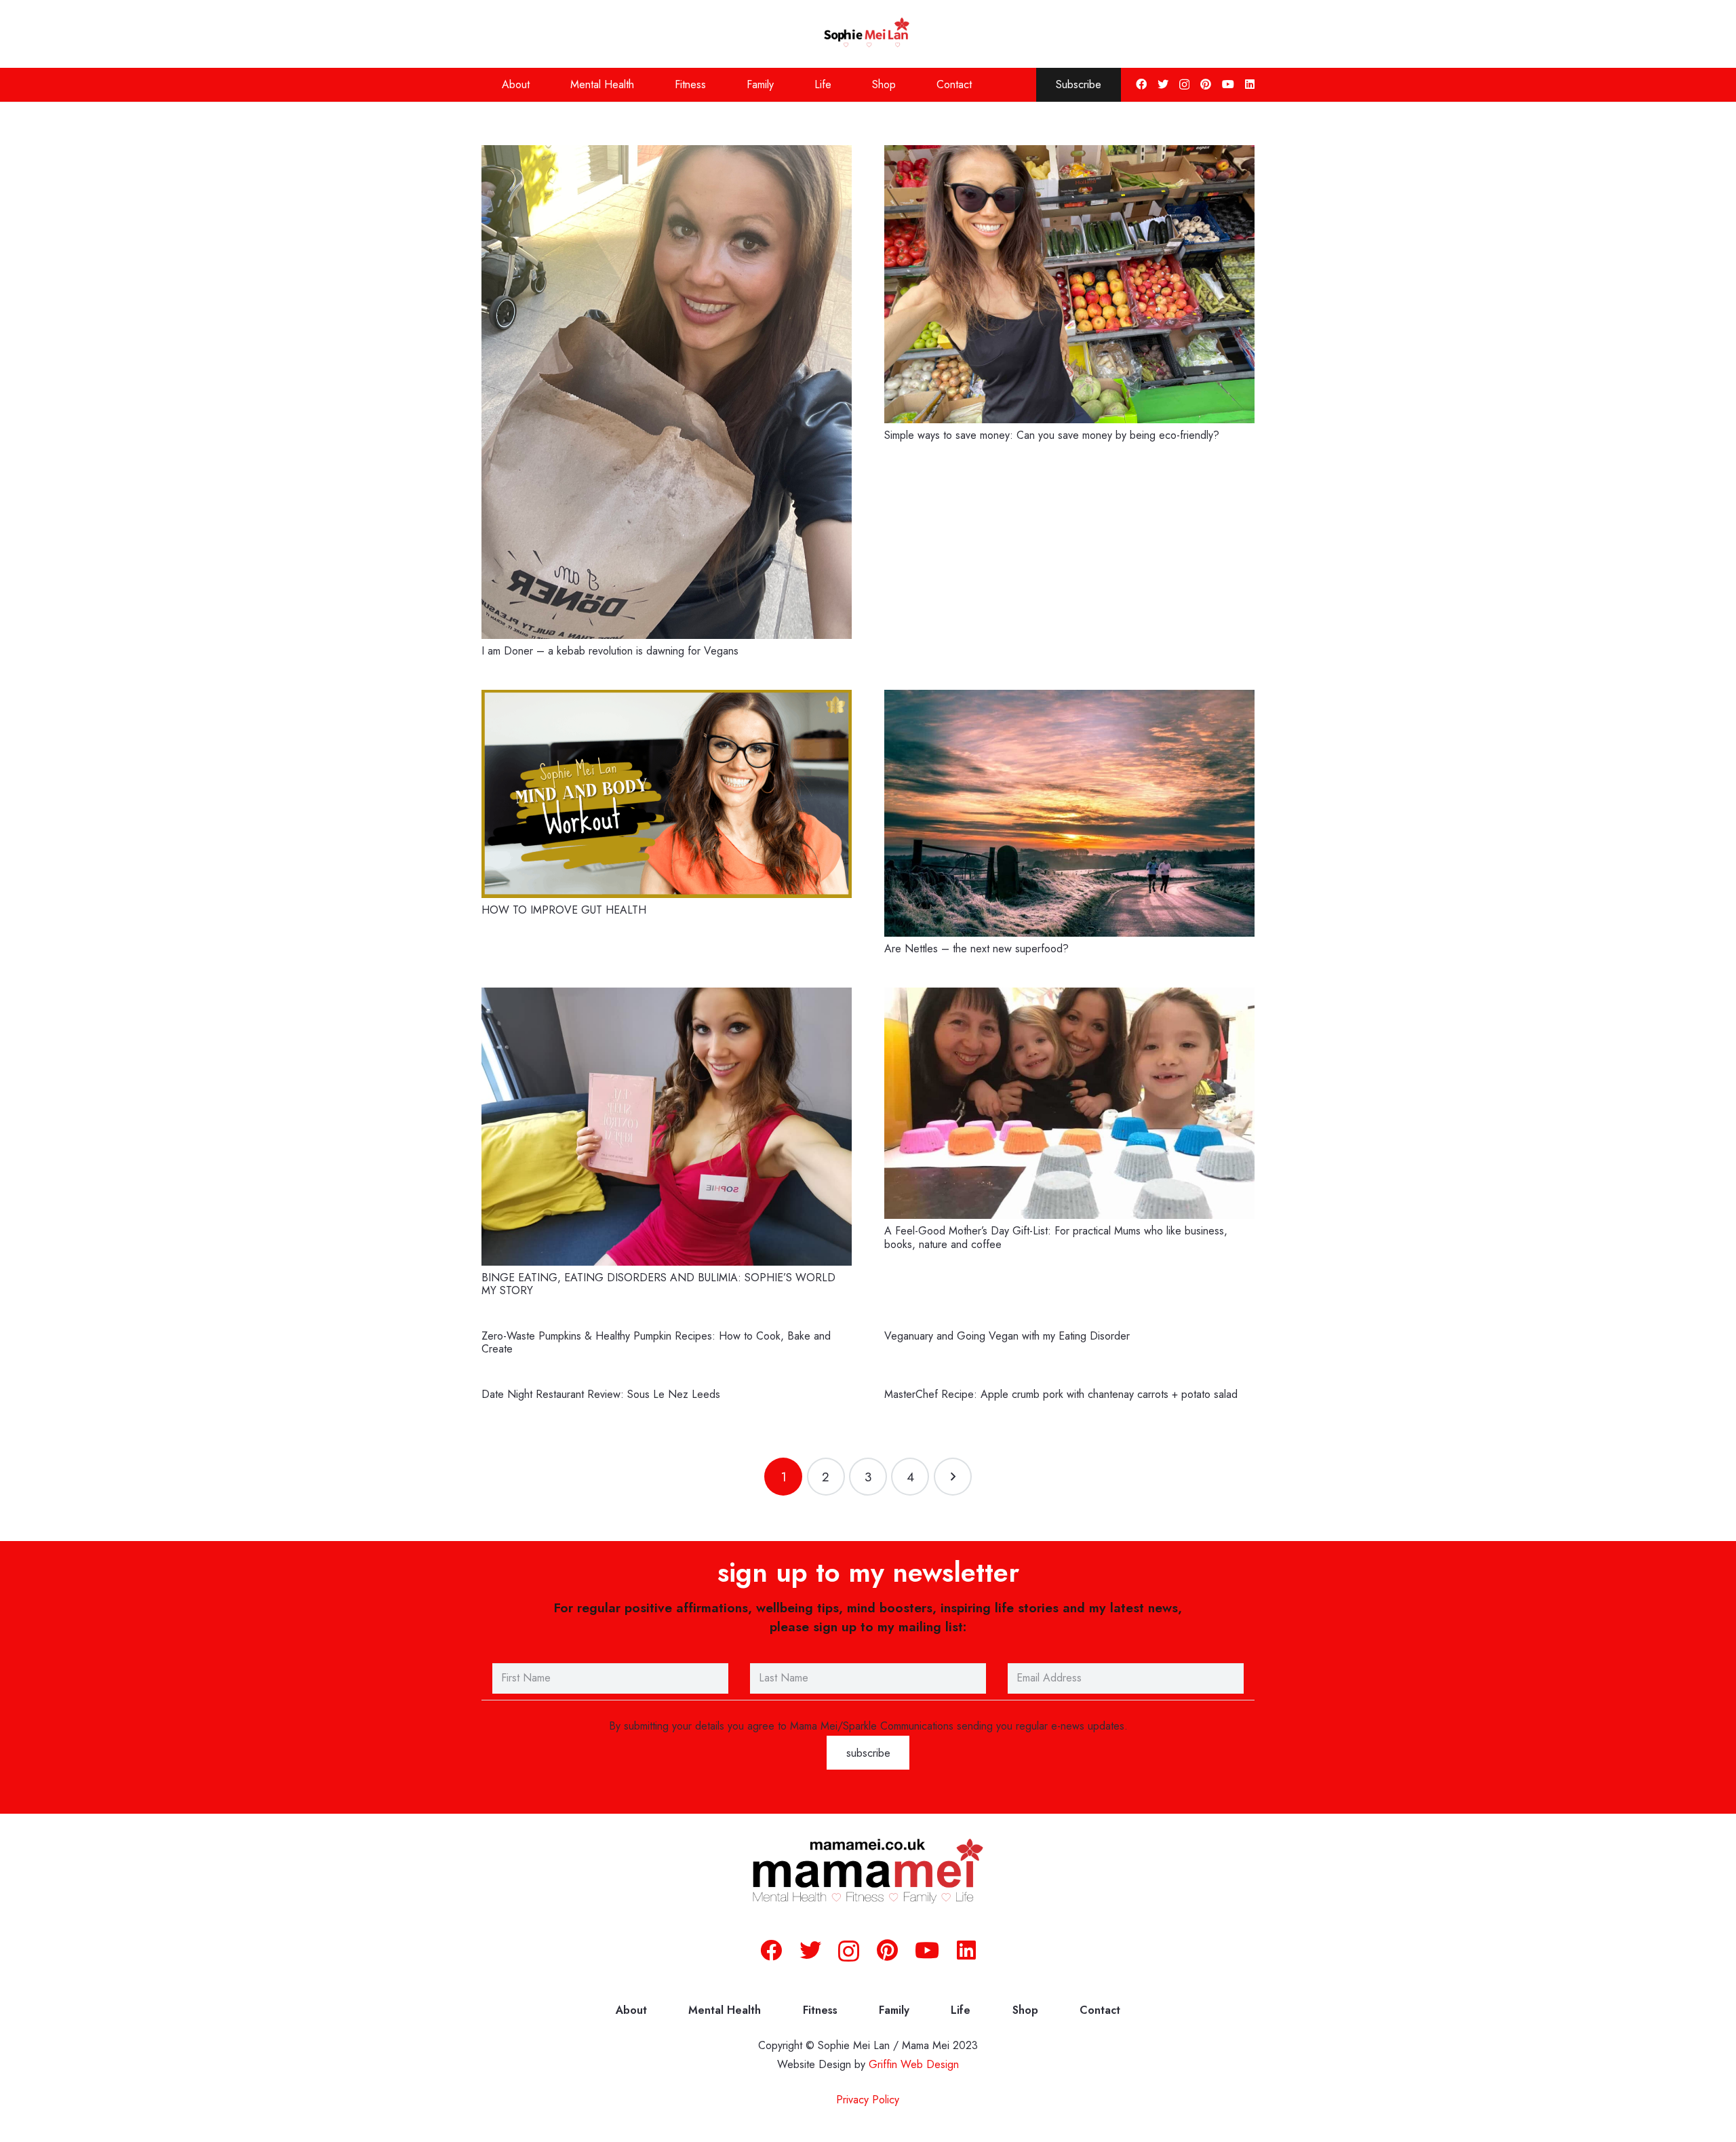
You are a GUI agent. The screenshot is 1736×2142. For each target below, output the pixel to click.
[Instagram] (1184, 85)
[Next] (953, 1477)
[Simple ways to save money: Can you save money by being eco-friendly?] (1069, 284)
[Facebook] (1141, 84)
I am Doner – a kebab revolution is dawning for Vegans (610, 651)
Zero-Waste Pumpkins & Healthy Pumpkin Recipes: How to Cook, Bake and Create (656, 1342)
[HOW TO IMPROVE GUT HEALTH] (667, 794)
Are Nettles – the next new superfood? (976, 949)
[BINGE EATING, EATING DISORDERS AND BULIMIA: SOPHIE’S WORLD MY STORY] (667, 1127)
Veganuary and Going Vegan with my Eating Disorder (1007, 1336)
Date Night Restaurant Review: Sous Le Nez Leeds (601, 1394)
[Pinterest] (1206, 84)
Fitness (820, 2010)
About (631, 2010)
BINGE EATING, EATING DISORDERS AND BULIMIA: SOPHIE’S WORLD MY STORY (658, 1284)
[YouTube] (1228, 84)
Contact (1100, 2010)
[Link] (868, 34)
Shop (1025, 2010)
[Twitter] (1163, 84)
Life (961, 2010)
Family (894, 2010)
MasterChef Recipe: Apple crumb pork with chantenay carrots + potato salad (1061, 1394)
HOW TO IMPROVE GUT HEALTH (564, 910)
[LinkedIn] (1250, 84)
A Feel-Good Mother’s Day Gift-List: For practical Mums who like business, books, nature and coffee (1056, 1237)
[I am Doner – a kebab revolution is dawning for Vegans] (667, 392)
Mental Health (725, 2010)
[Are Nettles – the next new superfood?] (1069, 813)
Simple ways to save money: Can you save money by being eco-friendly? (1052, 435)
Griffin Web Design (914, 2064)
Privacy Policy (868, 2100)
